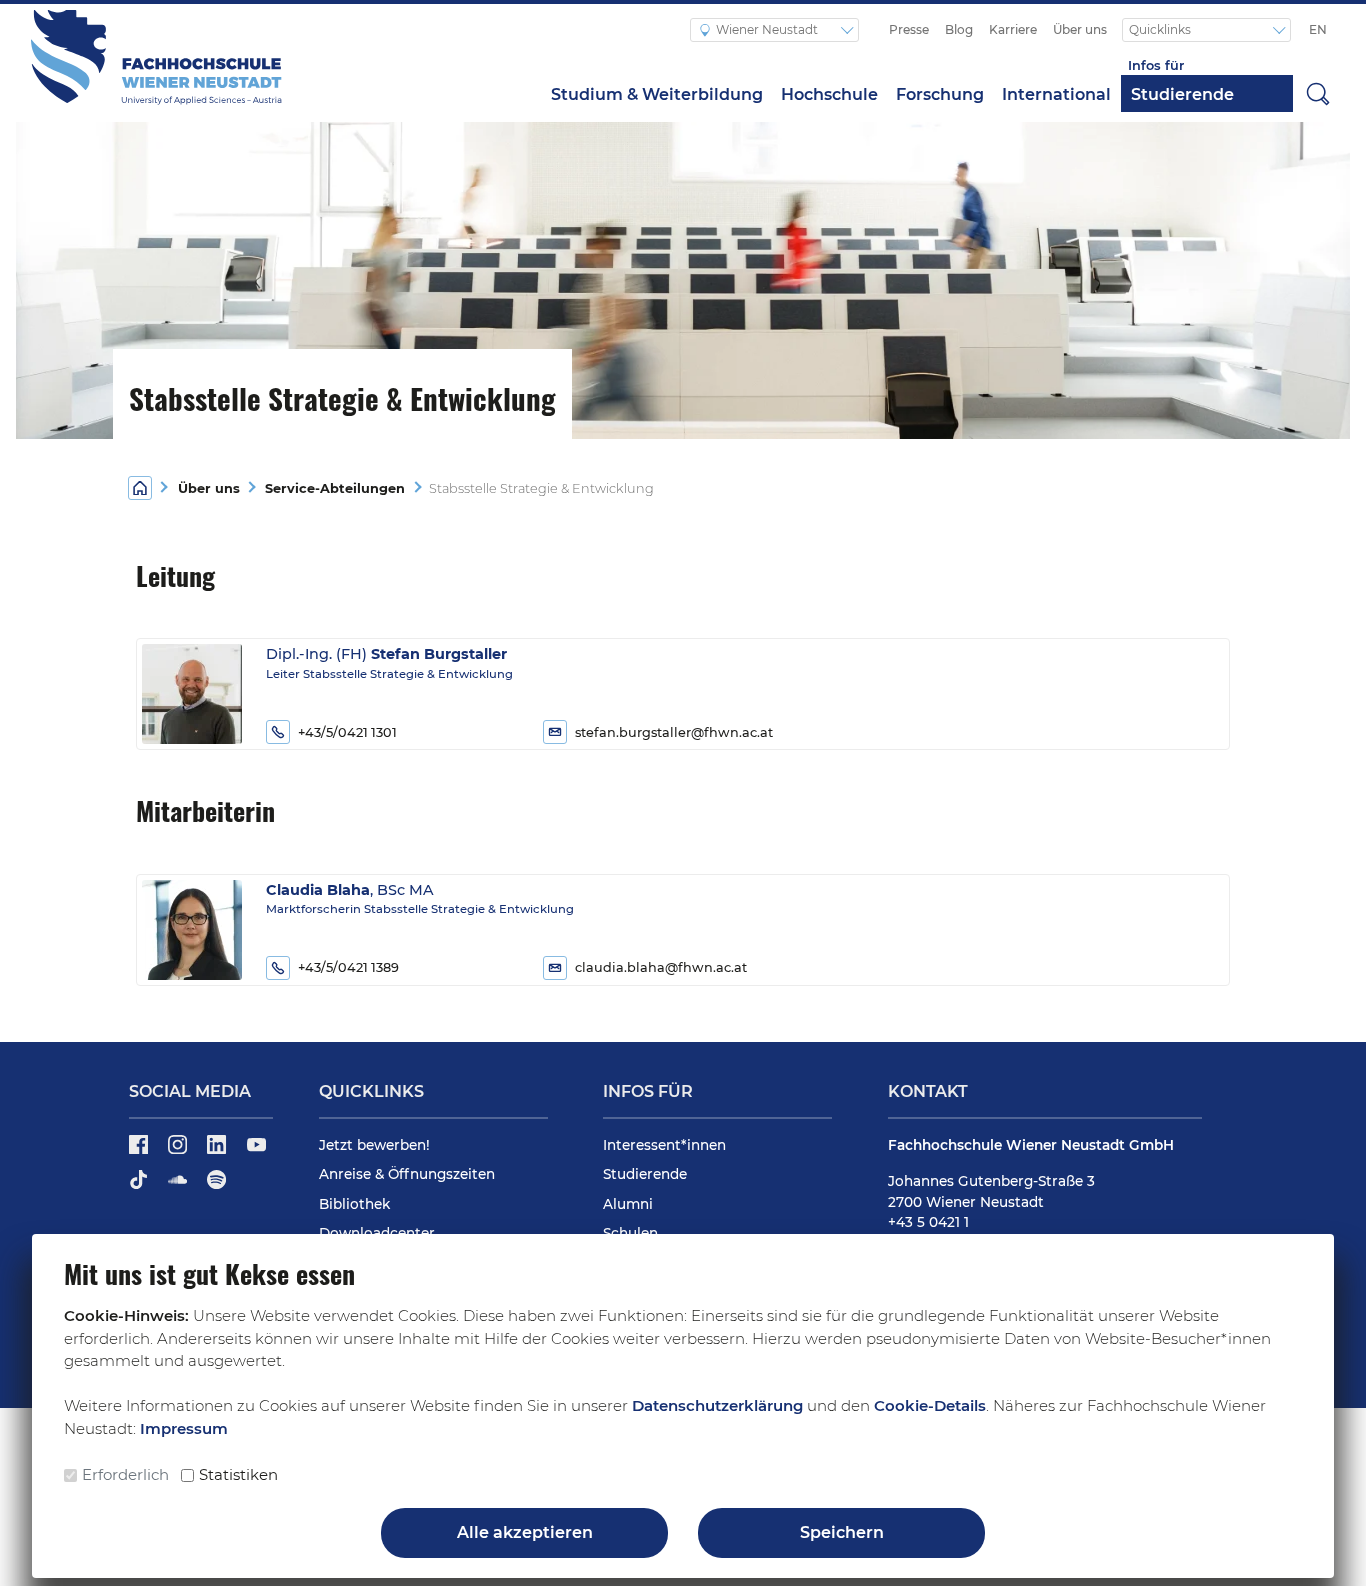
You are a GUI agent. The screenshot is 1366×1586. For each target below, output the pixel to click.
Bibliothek (354, 1204)
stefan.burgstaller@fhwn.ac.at (674, 732)
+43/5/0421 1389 (348, 967)
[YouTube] (256, 1151)
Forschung (940, 94)
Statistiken (238, 1474)
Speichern (842, 1532)
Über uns (1080, 29)
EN (1318, 29)
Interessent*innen (664, 1145)
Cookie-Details (930, 1405)
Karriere (1013, 29)
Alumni (628, 1204)
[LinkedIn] (218, 1151)
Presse (909, 29)
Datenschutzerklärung (717, 1405)
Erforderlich (125, 1474)
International (1056, 94)
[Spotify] (216, 1186)
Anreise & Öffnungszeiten (407, 1174)
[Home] (140, 486)
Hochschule (829, 94)
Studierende (1182, 94)
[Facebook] (140, 1151)
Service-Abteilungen (335, 488)
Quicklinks (1161, 29)
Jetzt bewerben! (374, 1145)
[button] (1318, 93)
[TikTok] (140, 1186)
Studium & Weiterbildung (657, 94)
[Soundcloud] (179, 1186)
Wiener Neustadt (768, 29)
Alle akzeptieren (525, 1532)
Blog (959, 29)
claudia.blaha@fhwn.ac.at (661, 967)
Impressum (184, 1428)
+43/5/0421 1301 (347, 732)
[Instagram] (179, 1151)
